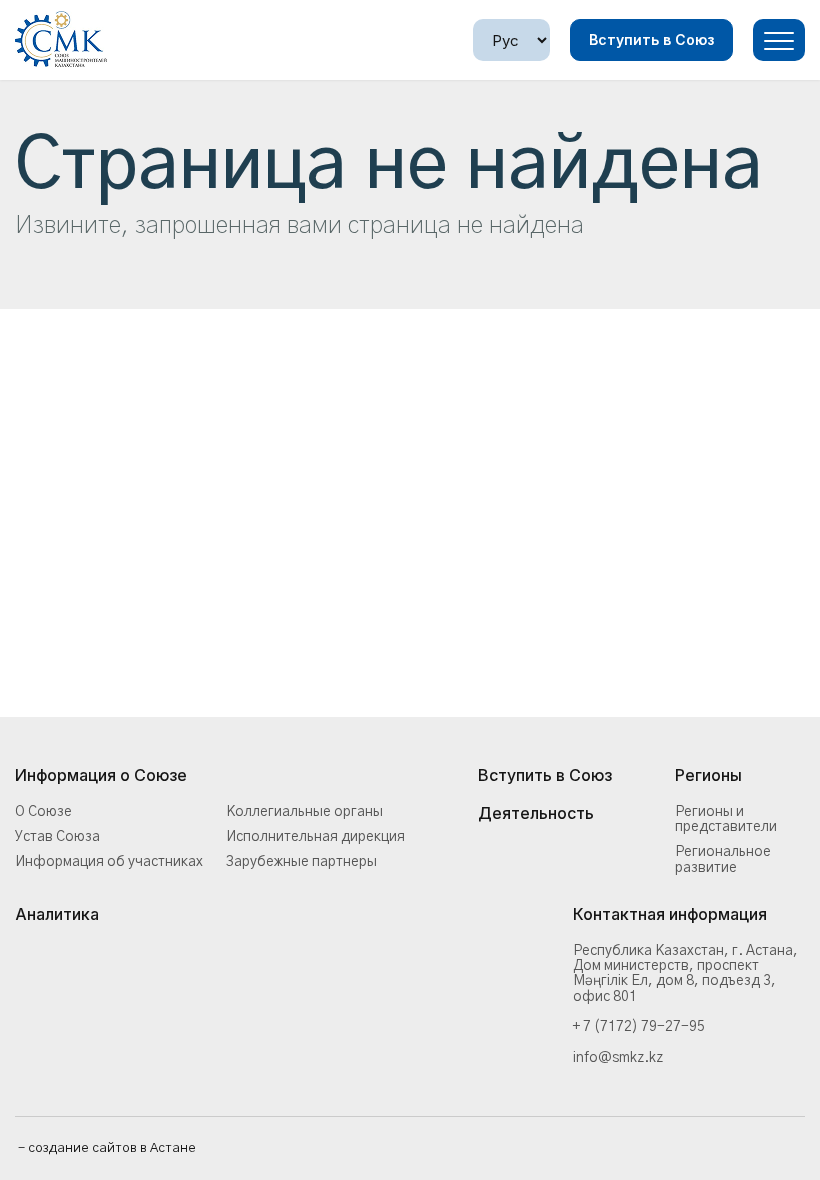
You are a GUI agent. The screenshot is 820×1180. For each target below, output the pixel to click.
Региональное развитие (723, 859)
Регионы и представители (726, 819)
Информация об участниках (109, 862)
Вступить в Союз (651, 39)
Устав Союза (57, 837)
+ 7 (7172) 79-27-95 (639, 1027)
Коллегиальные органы (304, 812)
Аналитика (57, 915)
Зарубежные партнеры (301, 862)
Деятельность (536, 814)
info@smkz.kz (618, 1058)
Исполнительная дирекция (315, 837)
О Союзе (43, 812)
